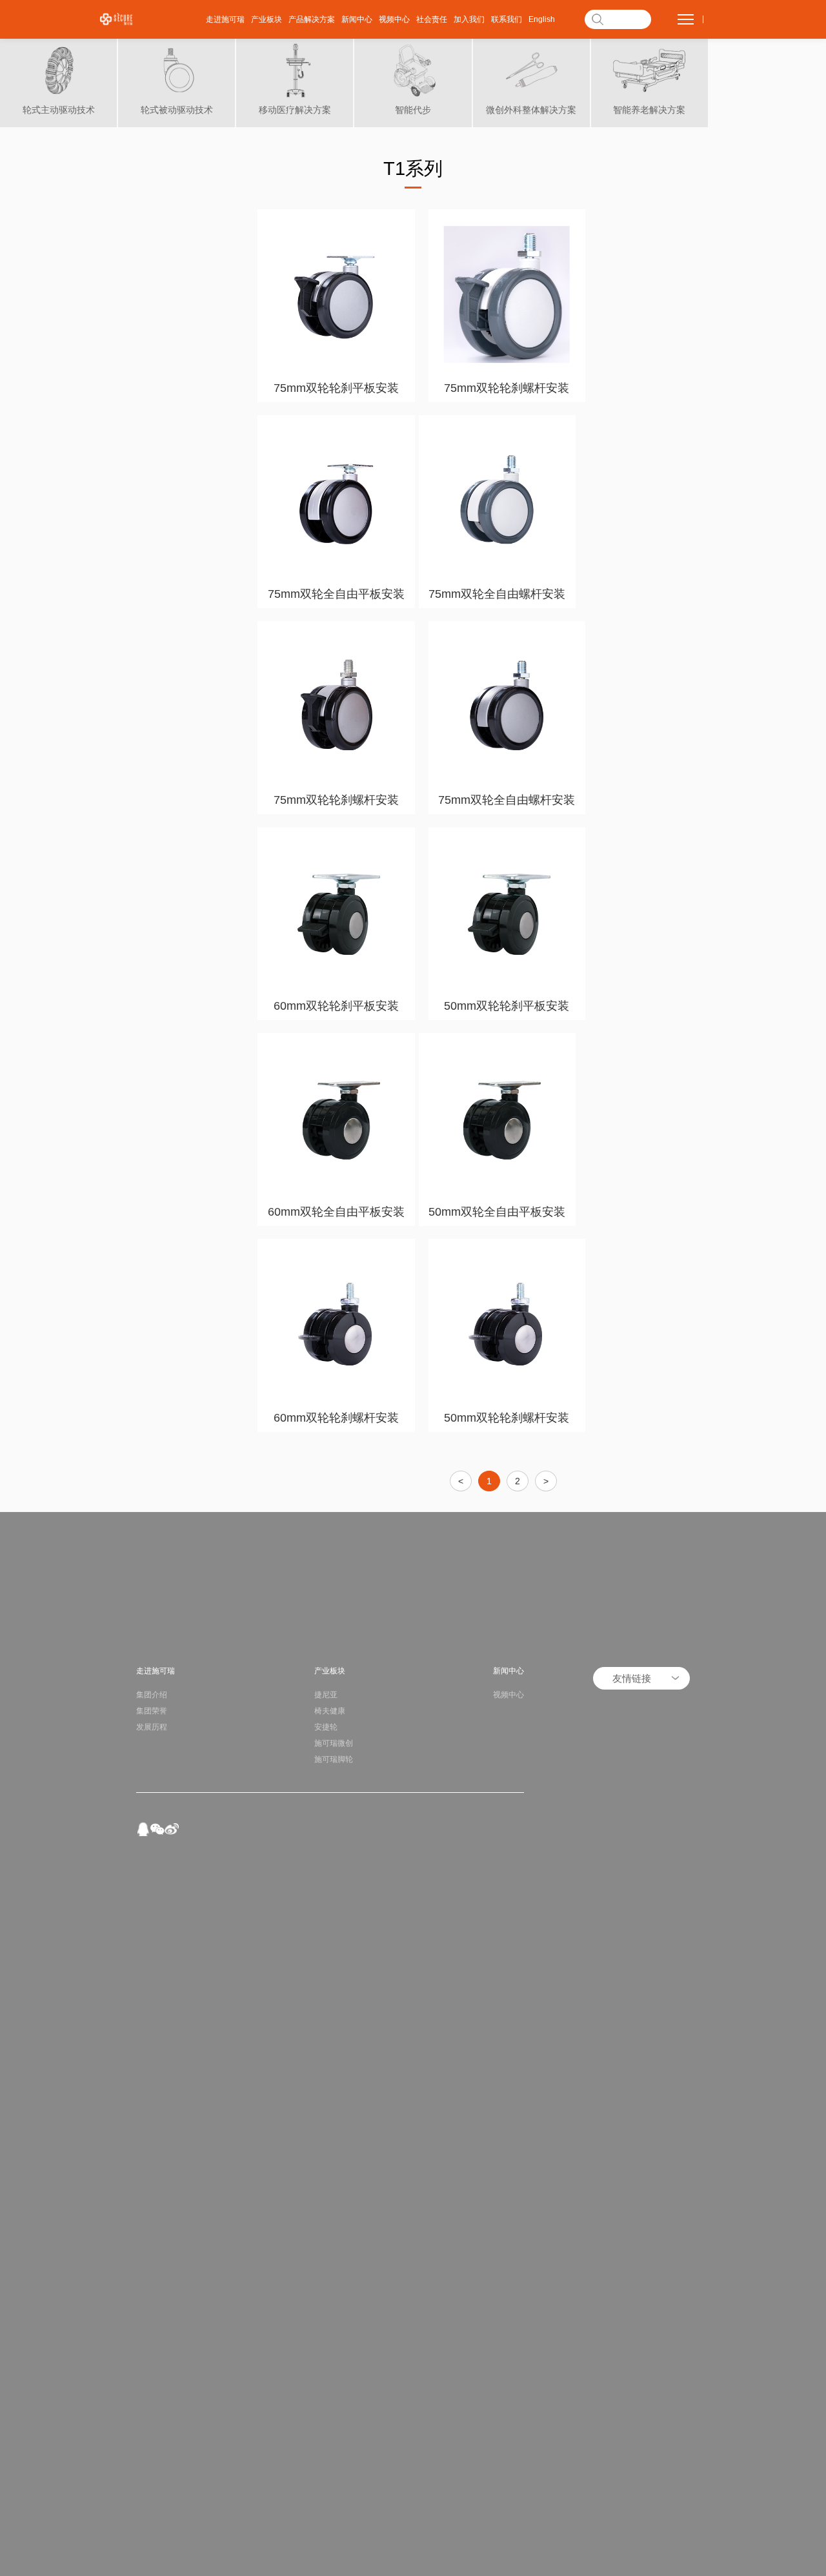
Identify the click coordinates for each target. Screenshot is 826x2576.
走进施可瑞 (225, 19)
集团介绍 (152, 1695)
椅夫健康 (330, 1711)
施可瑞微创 (334, 1743)
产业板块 (267, 19)
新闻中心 (357, 19)
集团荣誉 (152, 1711)
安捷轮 (326, 1727)
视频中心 (394, 19)
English (542, 19)
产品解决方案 (312, 19)
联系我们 (507, 19)
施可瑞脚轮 (334, 1759)
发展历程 (152, 1727)
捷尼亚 (326, 1695)
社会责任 (432, 19)
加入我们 (469, 19)
